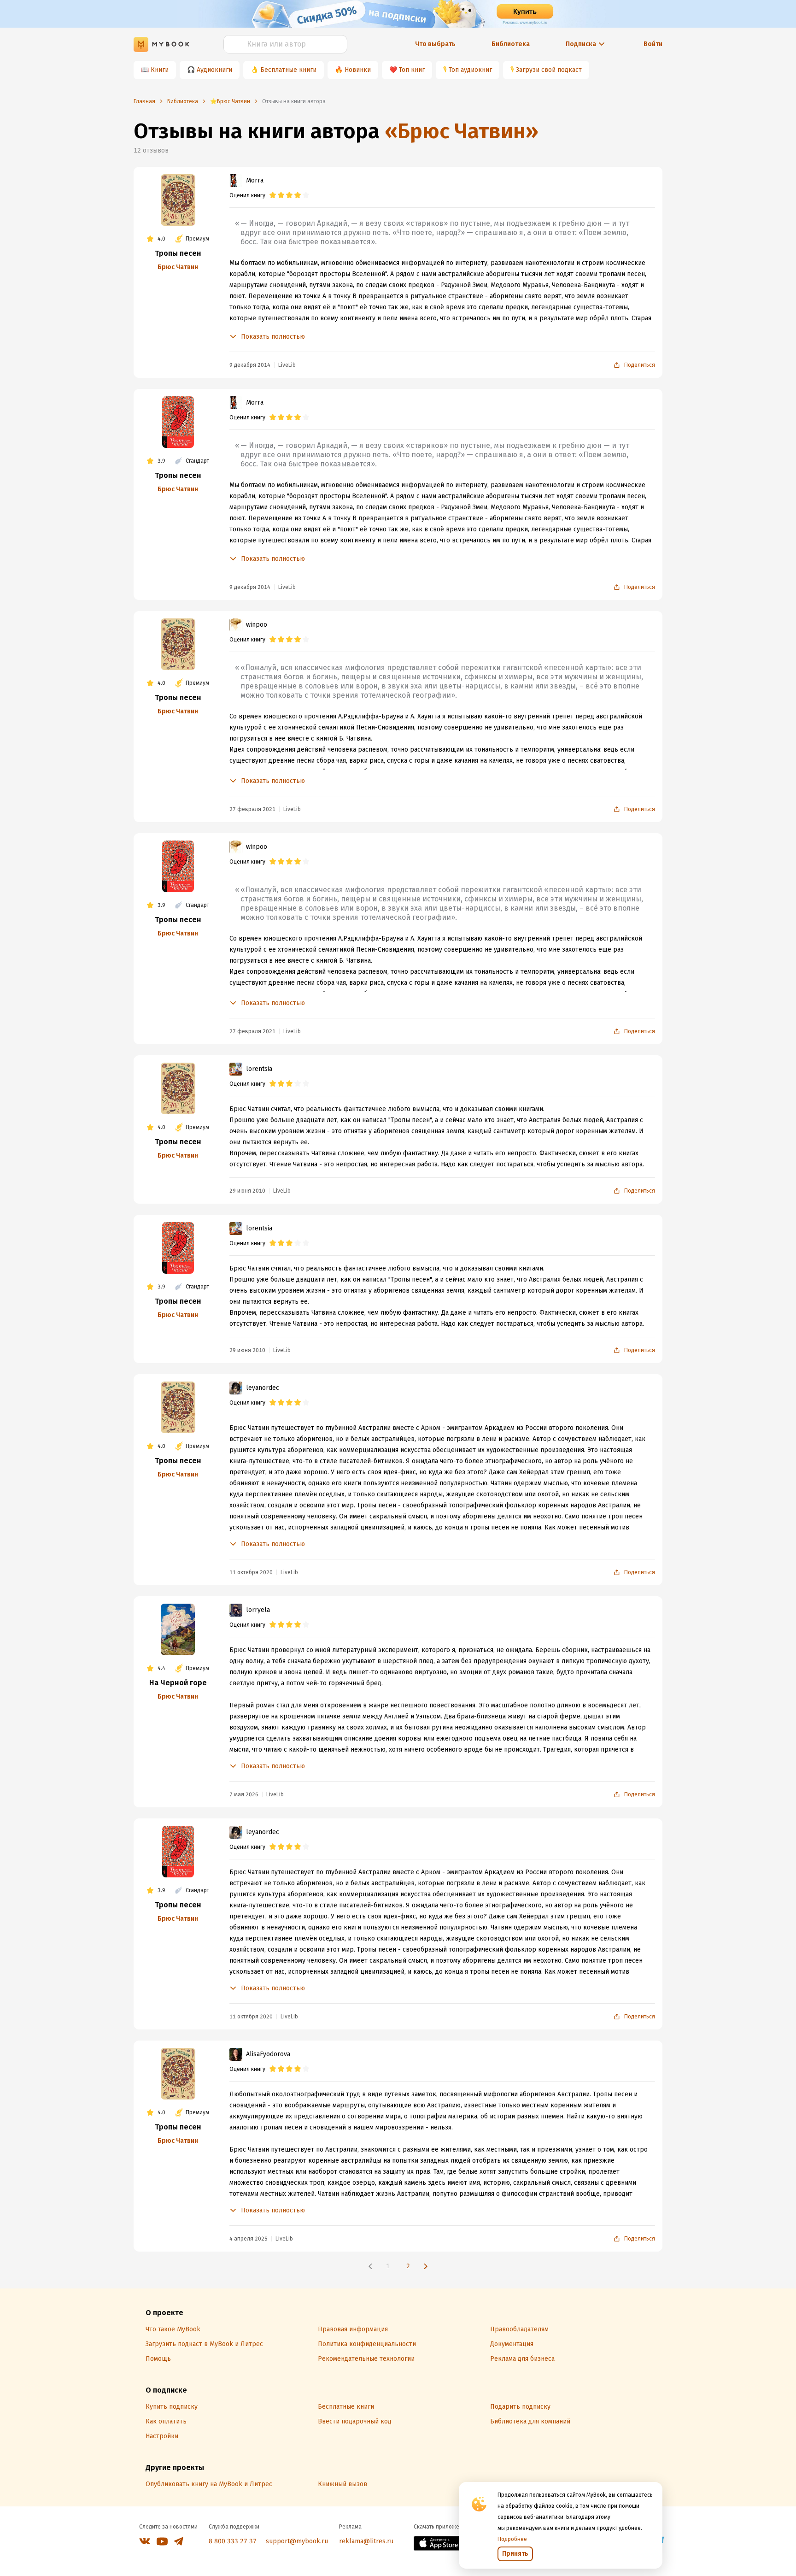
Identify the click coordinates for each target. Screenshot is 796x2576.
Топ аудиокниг (470, 70)
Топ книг (412, 70)
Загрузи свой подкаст (549, 70)
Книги (160, 70)
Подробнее (512, 2539)
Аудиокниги (214, 70)
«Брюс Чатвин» (462, 131)
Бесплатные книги (288, 70)
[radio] (273, 195)
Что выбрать (435, 44)
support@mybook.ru (297, 2541)
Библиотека (511, 44)
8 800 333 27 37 (233, 2541)
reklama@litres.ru (366, 2541)
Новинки (358, 70)
